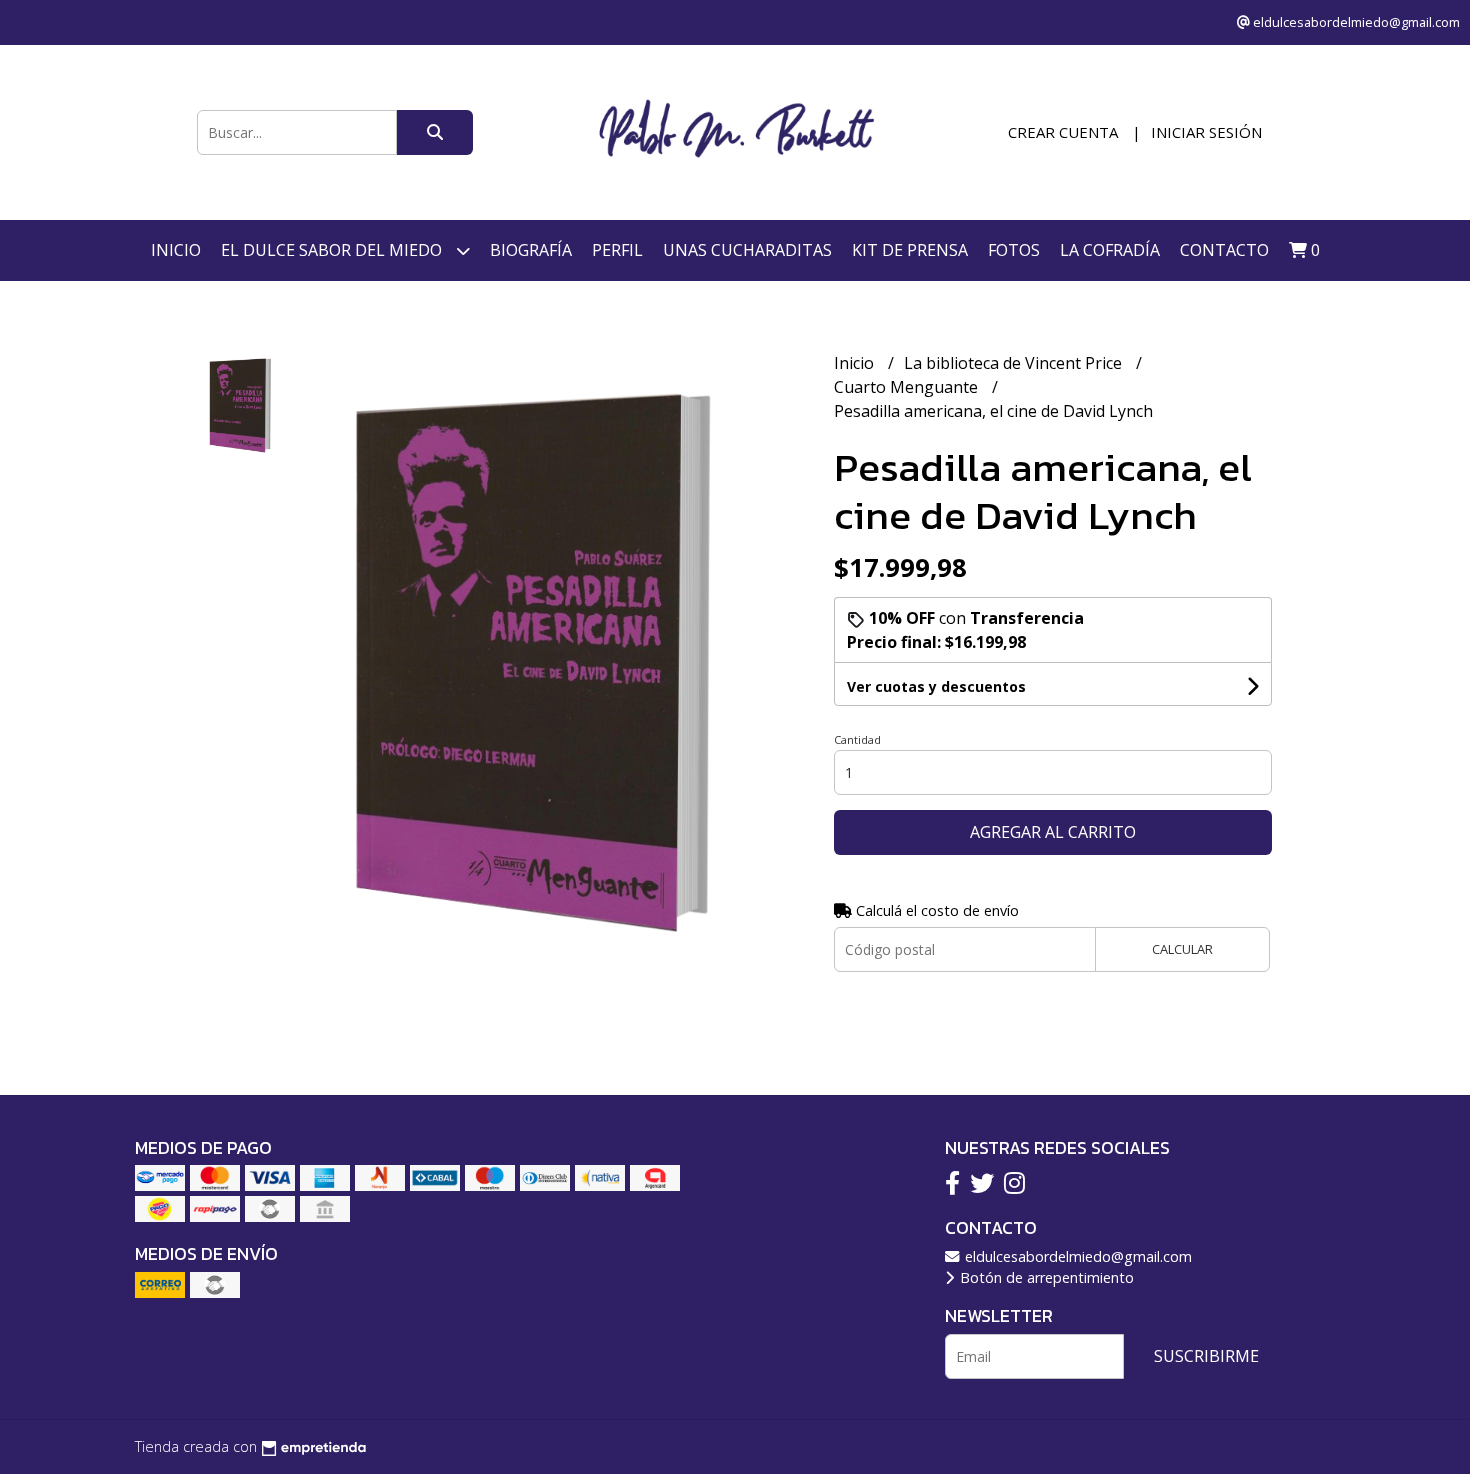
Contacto (1224, 250)
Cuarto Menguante (908, 387)
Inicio (176, 250)
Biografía (531, 250)
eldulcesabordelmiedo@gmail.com (1076, 1256)
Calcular (1182, 949)
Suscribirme (1206, 1356)
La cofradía (1110, 250)
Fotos (1014, 250)
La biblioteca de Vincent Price (1015, 363)
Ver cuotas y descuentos (936, 686)
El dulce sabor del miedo (333, 250)
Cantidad (857, 739)
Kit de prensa (910, 250)
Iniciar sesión (1206, 132)
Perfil (617, 250)
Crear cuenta (1063, 132)
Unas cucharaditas (747, 250)
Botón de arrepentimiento (1045, 1277)
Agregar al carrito (1053, 832)
